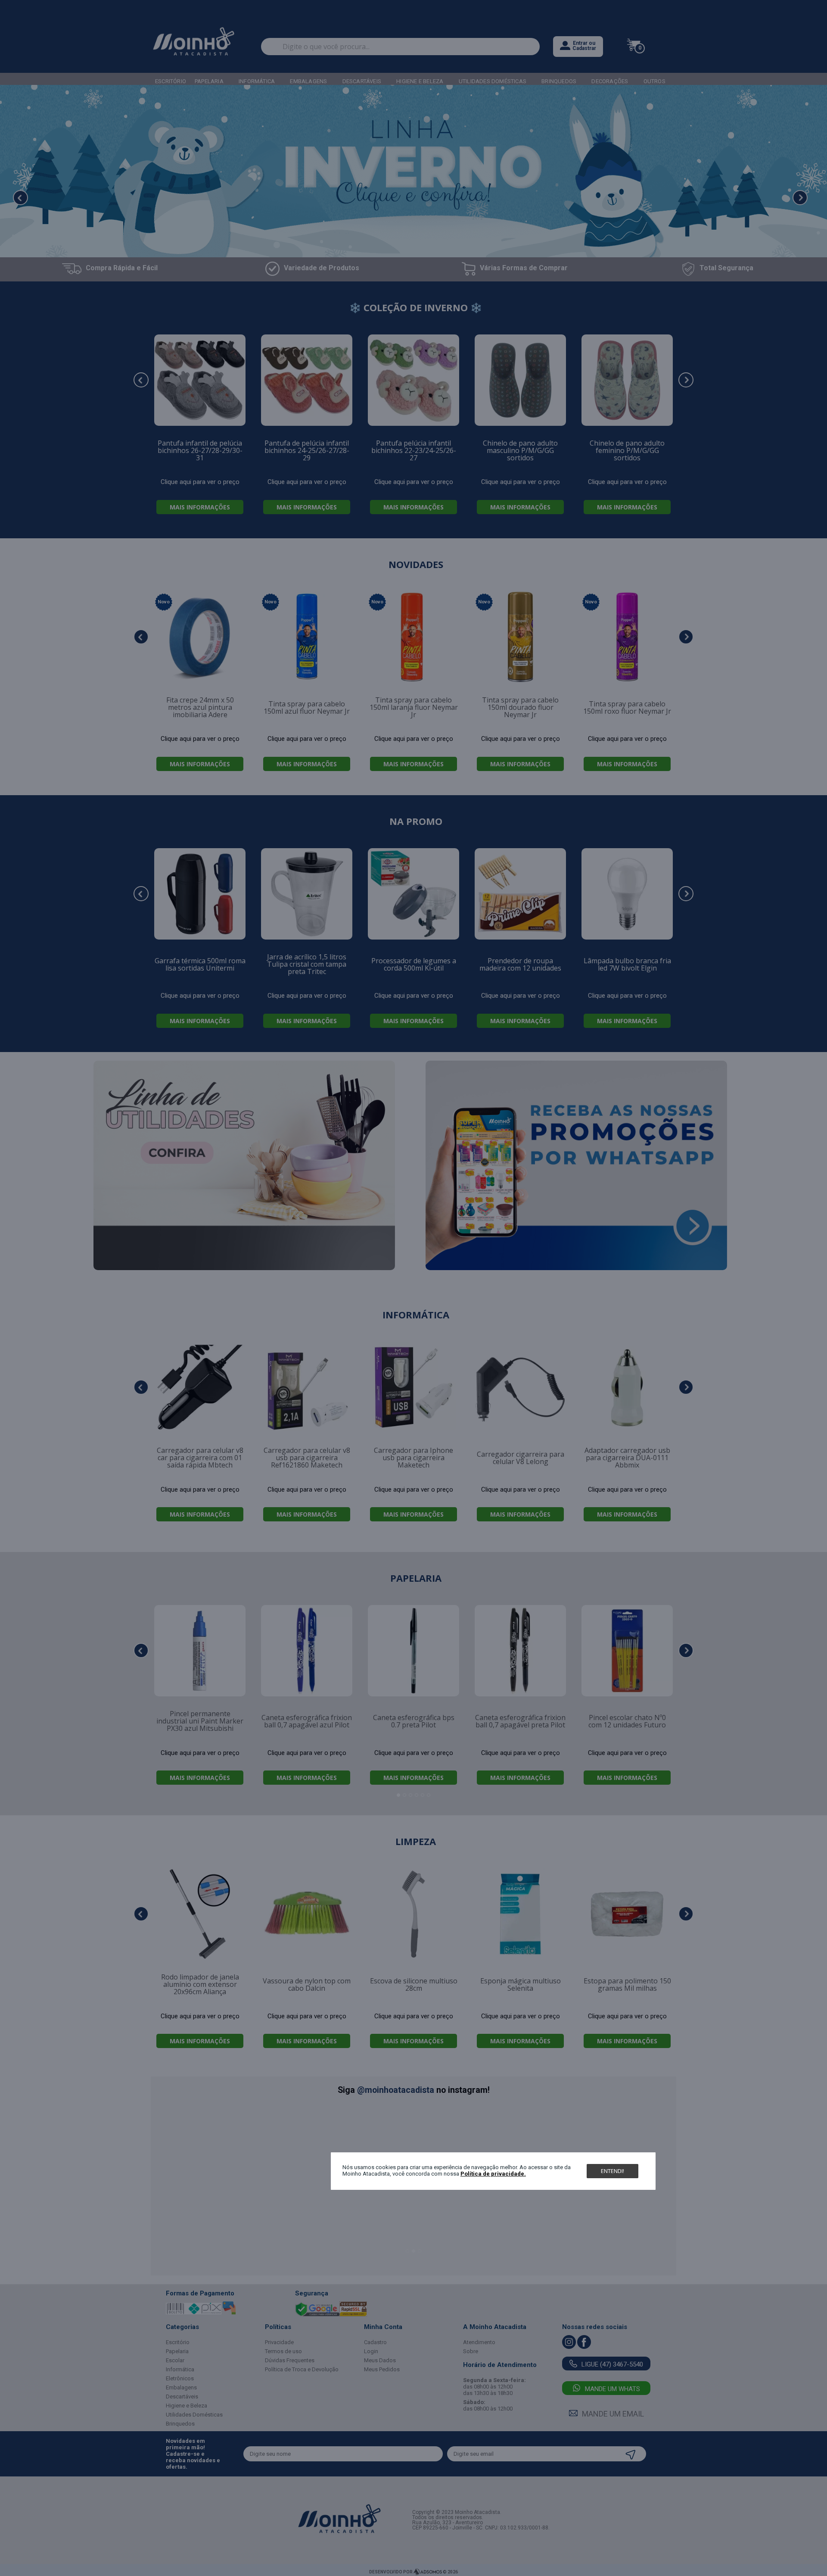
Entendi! (612, 2171)
